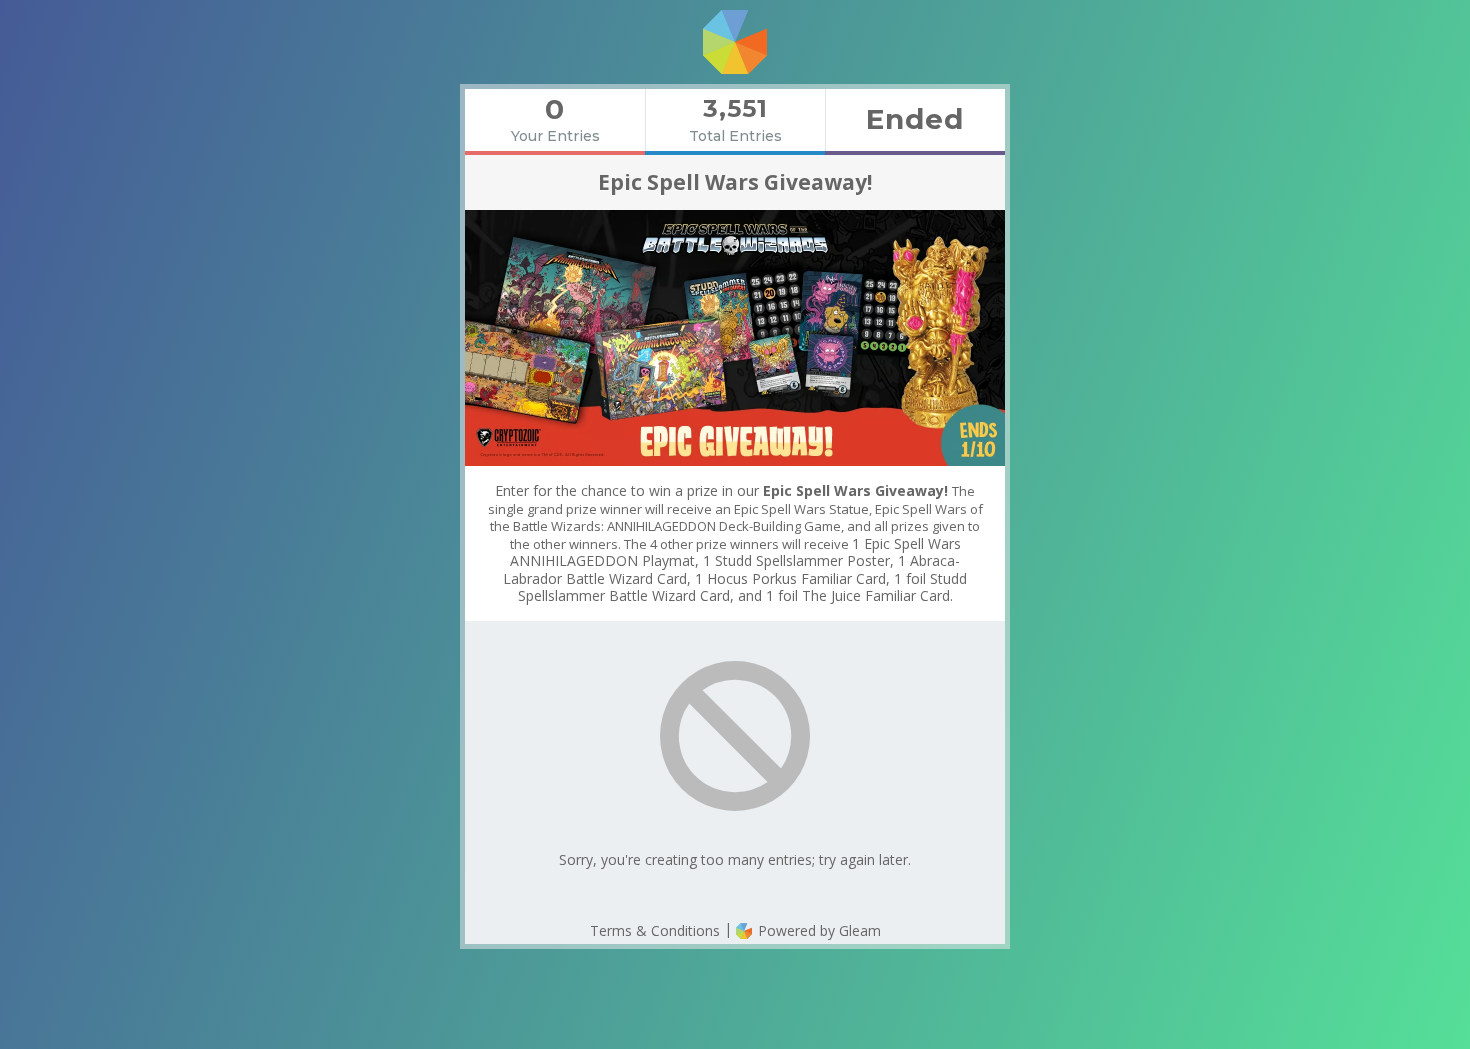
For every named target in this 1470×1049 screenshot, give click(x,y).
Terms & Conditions (655, 930)
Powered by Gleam (817, 930)
